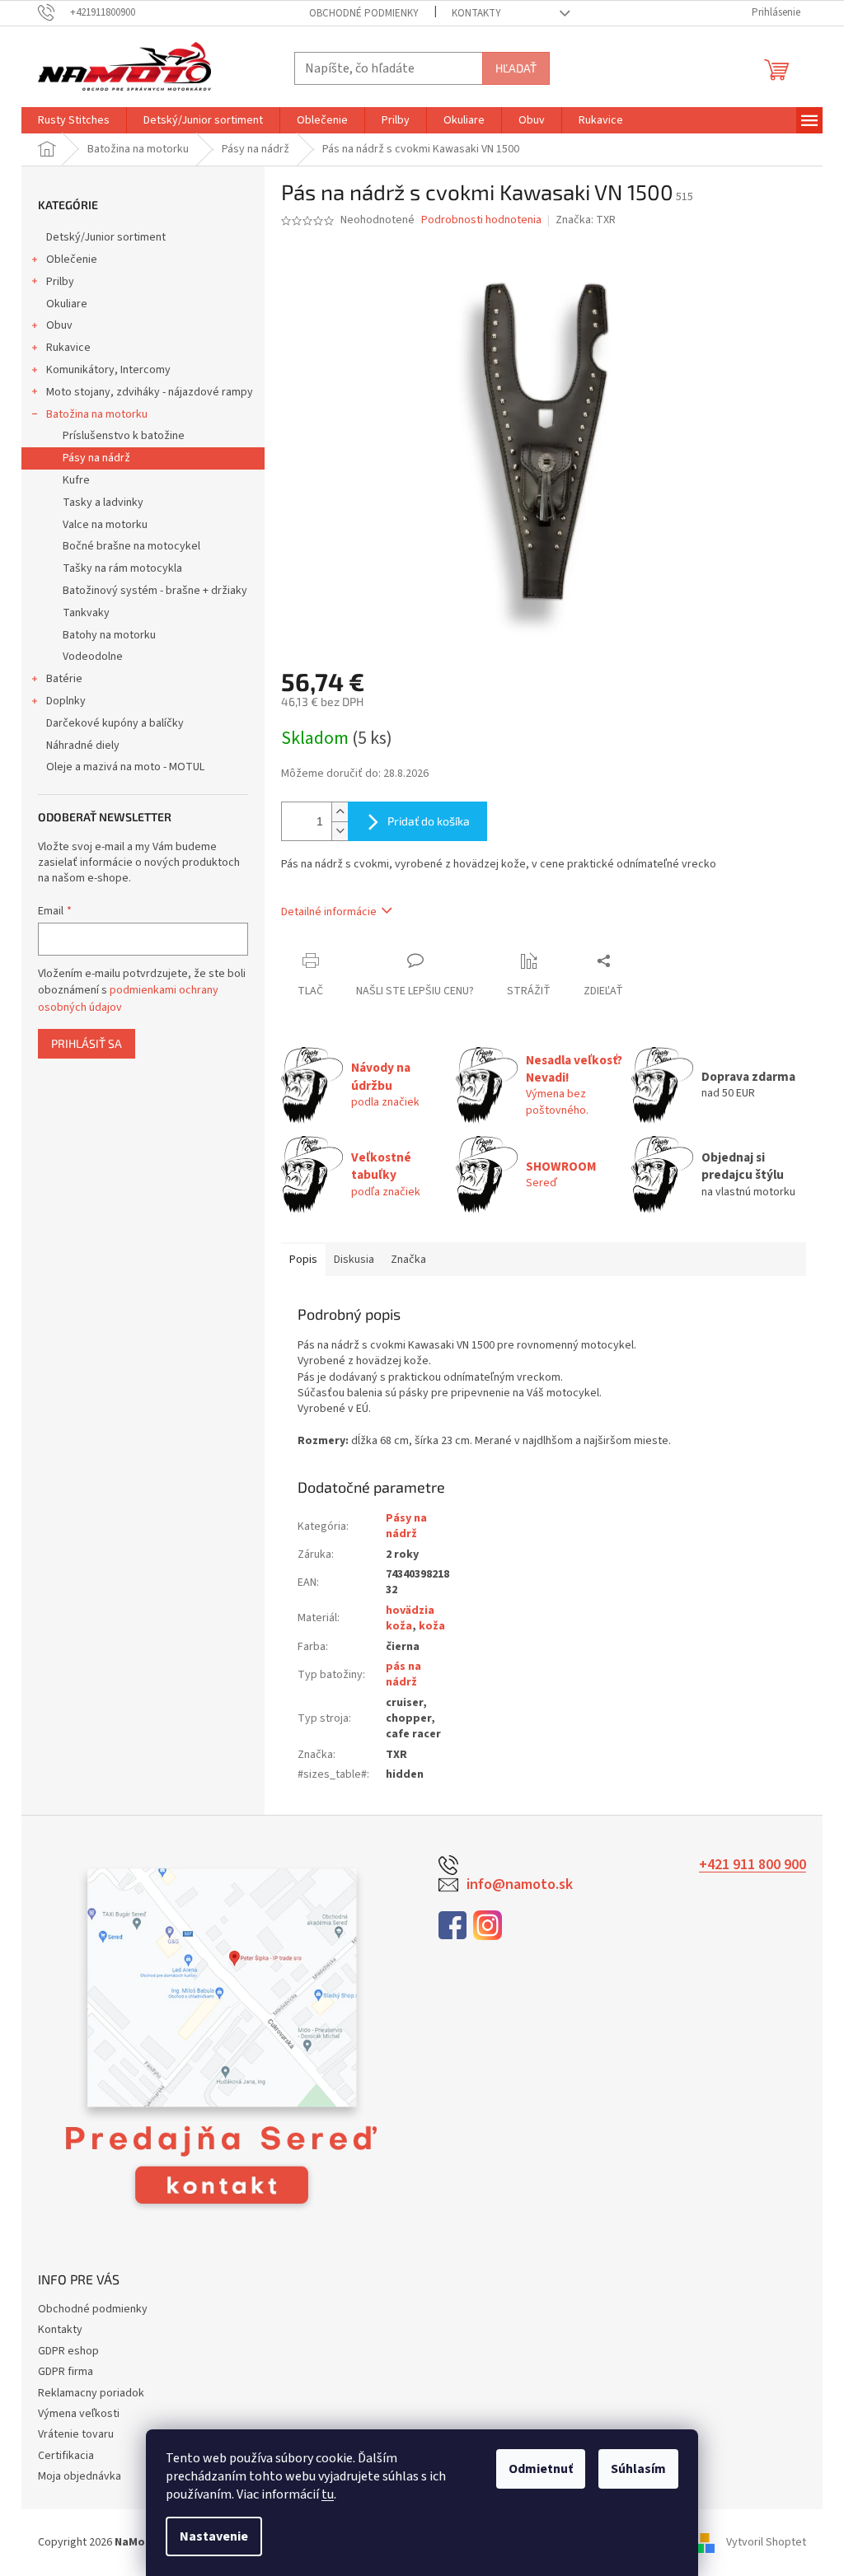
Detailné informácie (329, 912)
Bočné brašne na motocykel (131, 546)
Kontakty (476, 13)
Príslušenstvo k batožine (124, 436)
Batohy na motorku (109, 635)
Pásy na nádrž (96, 458)
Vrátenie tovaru (76, 2434)
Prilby (60, 282)
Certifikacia (66, 2456)
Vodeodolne (93, 657)
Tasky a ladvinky (103, 503)
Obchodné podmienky (364, 13)
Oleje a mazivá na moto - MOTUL (125, 767)
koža (432, 1626)
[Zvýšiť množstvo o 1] (340, 812)
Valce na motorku (105, 525)
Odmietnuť (541, 2469)
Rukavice (68, 348)
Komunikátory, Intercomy (108, 370)
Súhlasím (638, 2469)
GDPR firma (66, 2372)
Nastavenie (214, 2536)
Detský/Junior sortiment (106, 237)
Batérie (64, 679)
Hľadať (516, 68)
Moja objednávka (80, 2476)
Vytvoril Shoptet (766, 2542)
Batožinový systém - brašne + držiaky (155, 591)
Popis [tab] (303, 1260)
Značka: (586, 220)
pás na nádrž (403, 1674)
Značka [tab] (408, 1260)
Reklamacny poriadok (91, 2393)
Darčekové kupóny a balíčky (115, 723)
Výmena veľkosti (79, 2414)
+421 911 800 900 (753, 1865)
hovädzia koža (410, 1618)
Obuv (59, 325)
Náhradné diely (83, 746)
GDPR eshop (68, 2351)
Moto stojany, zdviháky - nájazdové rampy (150, 392)
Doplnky (66, 701)
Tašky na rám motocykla (122, 568)
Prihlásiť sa (87, 1043)
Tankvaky (86, 613)
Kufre (76, 480)
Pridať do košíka (429, 821)
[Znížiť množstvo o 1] (340, 831)
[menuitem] (74, 120)
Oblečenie (72, 259)
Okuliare (67, 304)
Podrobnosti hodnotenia (481, 220)
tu (328, 2494)
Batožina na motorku (97, 414)
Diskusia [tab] (354, 1260)
